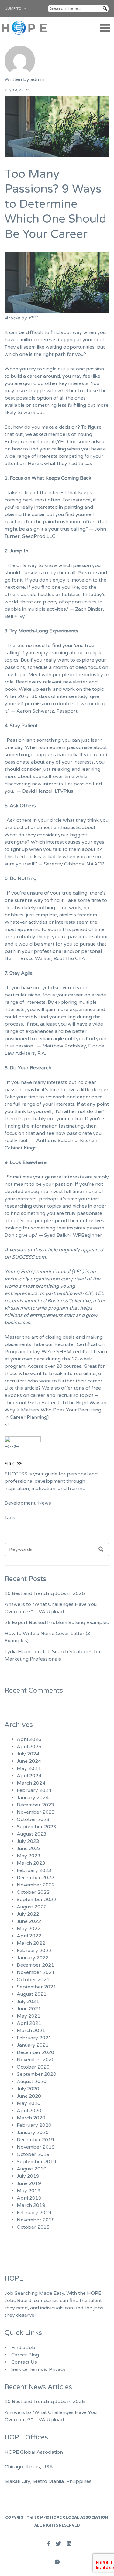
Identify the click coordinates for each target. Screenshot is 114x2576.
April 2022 (29, 1936)
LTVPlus (64, 791)
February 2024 (34, 1790)
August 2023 (32, 1834)
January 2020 (33, 2133)
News (45, 1503)
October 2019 (33, 2154)
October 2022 (33, 1892)
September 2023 (36, 1827)
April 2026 (29, 1739)
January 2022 (33, 1958)
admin (37, 79)
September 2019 (36, 2162)
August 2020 (32, 2082)
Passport (67, 711)
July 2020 (28, 2089)
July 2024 (28, 1754)
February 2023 (34, 1870)
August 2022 (32, 1907)
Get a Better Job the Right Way (64, 1403)
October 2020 (33, 2067)
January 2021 (33, 2045)
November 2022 (36, 1885)
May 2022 (29, 1929)
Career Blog (25, 2355)
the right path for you (59, 354)
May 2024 (29, 1768)
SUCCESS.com (29, 1257)
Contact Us (24, 2362)
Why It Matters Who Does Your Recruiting (53, 1410)
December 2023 (35, 1805)
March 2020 (31, 2118)
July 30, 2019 (17, 90)
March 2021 (31, 2031)
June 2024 (29, 1761)
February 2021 (34, 2038)
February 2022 (34, 1951)
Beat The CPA (69, 959)
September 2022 (36, 1900)
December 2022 (35, 1878)
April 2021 (29, 2023)
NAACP (95, 864)
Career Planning (28, 1417)
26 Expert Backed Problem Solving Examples (57, 1623)
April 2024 (29, 1776)
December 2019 (35, 2140)
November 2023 (36, 1812)
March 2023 (31, 1863)
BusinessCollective (69, 1301)
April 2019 (29, 2198)
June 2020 (29, 2096)
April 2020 (29, 2111)
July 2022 (28, 1914)
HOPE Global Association (79, 2517)
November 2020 (36, 2060)
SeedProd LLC (39, 536)
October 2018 (33, 2227)
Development (20, 1503)
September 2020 (36, 2074)
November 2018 (36, 2220)
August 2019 (32, 2169)
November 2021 (36, 1972)
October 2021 (33, 1980)
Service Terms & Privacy (38, 2369)
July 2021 (28, 2001)
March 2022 (31, 1943)
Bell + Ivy (15, 616)
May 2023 (29, 1856)
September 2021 (36, 1987)
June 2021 (29, 2009)
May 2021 (29, 2016)
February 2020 (34, 2125)
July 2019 (28, 2176)
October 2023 (33, 1819)
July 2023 (28, 1841)
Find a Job (23, 2348)
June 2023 (29, 1849)
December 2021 (35, 1965)
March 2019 (31, 2205)
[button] (14, 8)
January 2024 (33, 1798)
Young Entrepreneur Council (37, 1272)
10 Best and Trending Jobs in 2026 (45, 1593)
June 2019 (29, 2183)
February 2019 (34, 2213)
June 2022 (29, 1921)
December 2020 (35, 2052)
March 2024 (31, 1783)
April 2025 (29, 1747)
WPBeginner (88, 1235)
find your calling (48, 449)
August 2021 (32, 1994)
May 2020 (29, 2103)
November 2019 (36, 2147)
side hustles (41, 595)
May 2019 (29, 2191)
